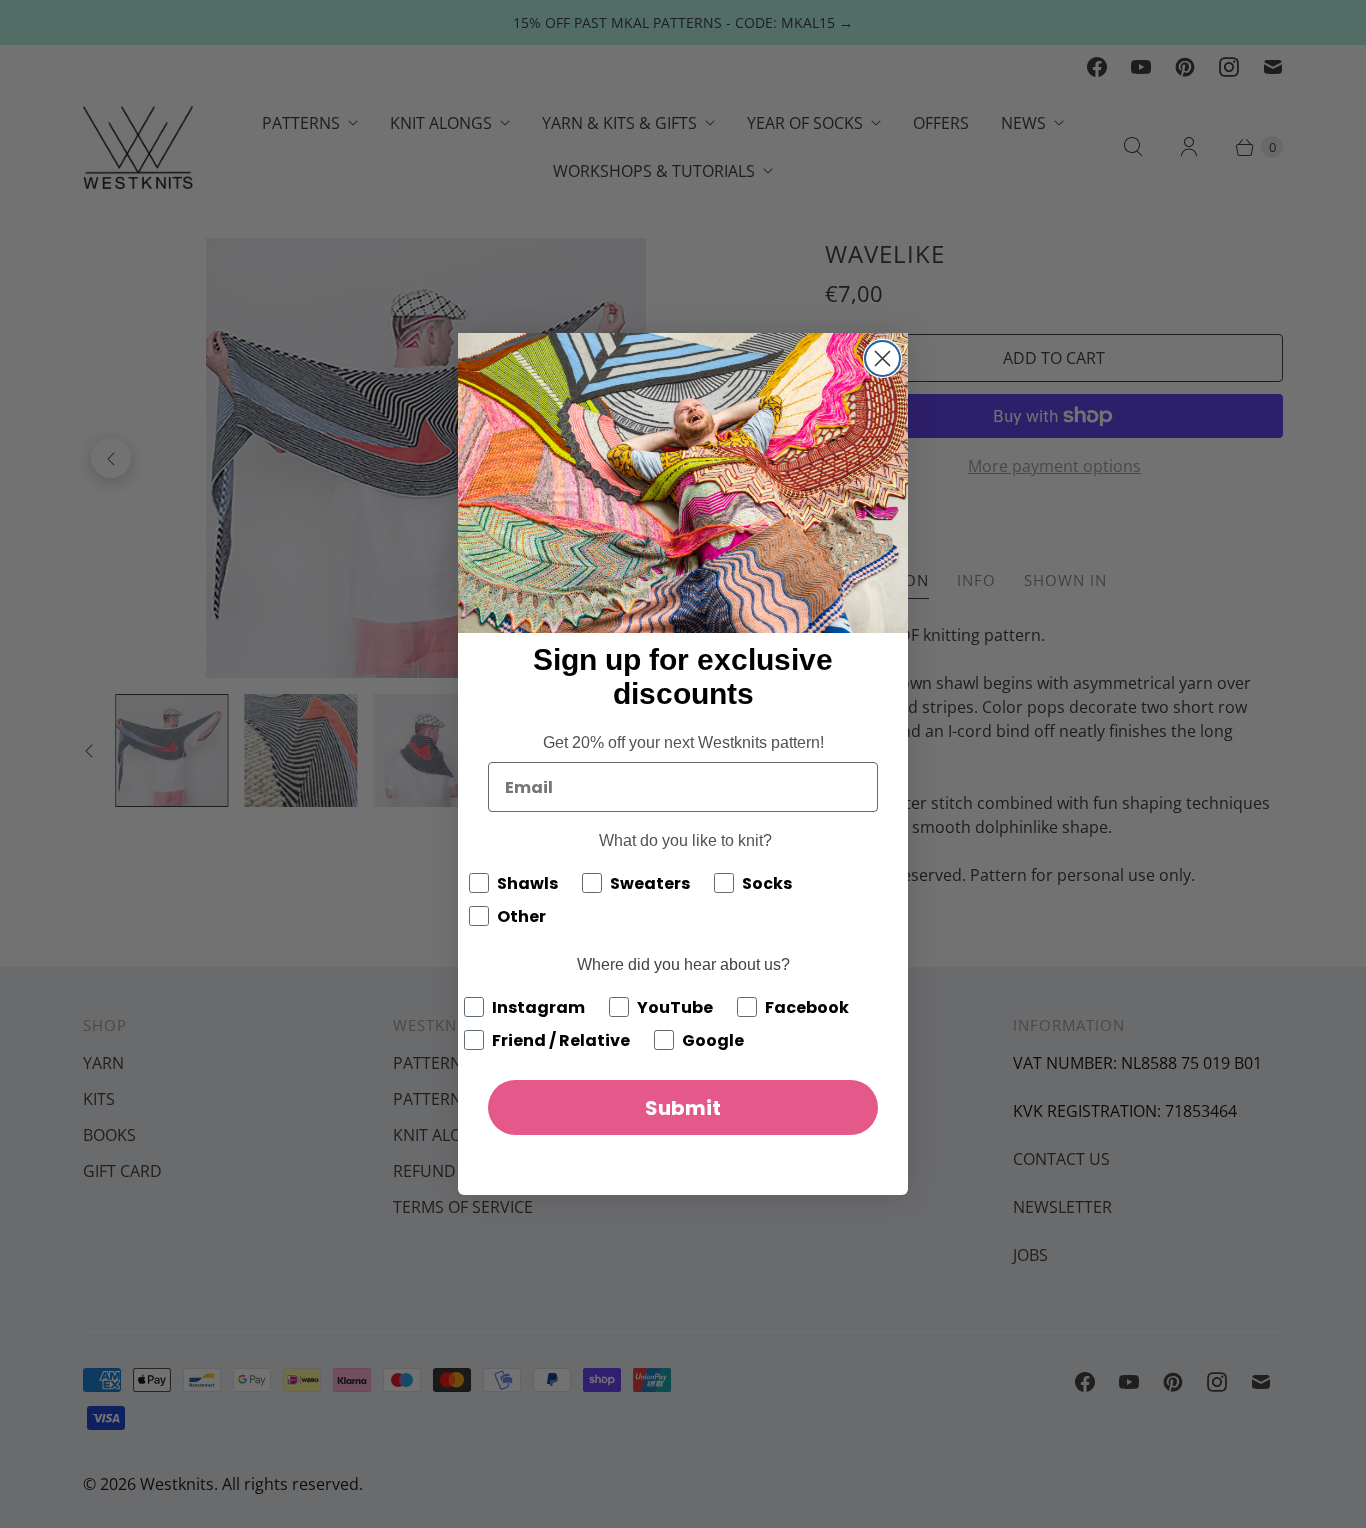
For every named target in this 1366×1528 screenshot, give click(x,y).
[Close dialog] (882, 358)
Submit (683, 1108)
